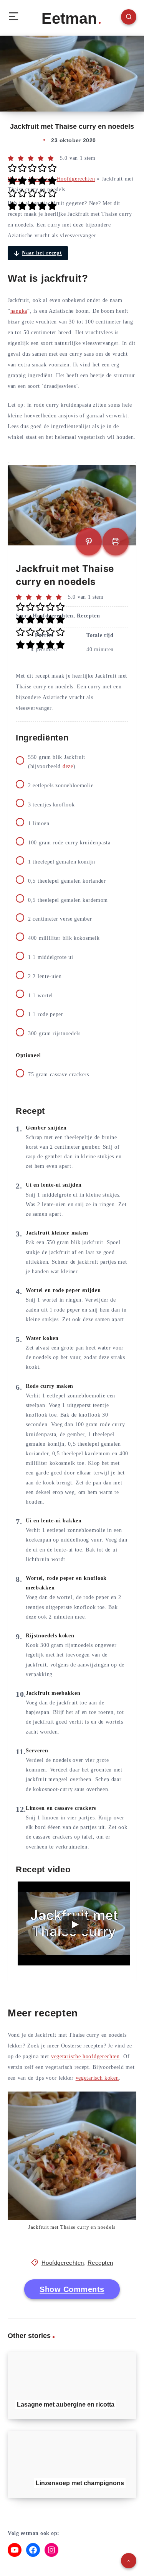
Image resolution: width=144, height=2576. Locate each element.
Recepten (100, 2263)
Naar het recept (42, 253)
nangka (19, 311)
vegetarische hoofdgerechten (85, 2056)
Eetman (69, 18)
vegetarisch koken (97, 2078)
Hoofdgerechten (76, 179)
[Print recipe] (116, 542)
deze (68, 766)
